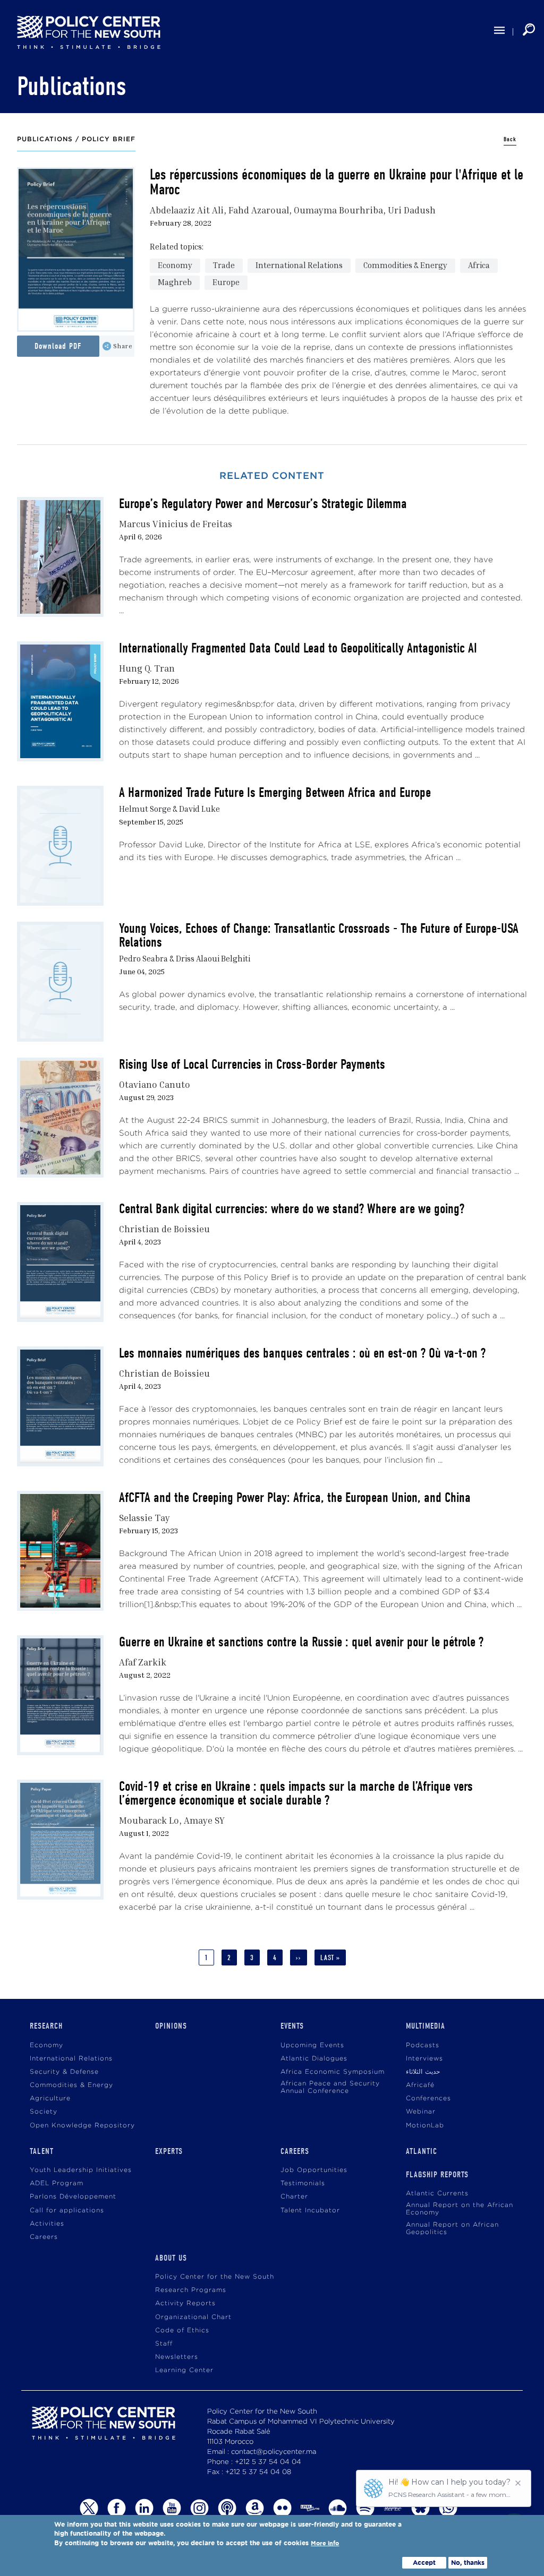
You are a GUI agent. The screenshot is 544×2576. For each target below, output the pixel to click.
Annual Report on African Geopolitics (452, 2229)
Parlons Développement (73, 2197)
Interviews (424, 2059)
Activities (47, 2224)
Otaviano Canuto (155, 1084)
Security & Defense (64, 2072)
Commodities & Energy (405, 265)
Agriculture (50, 2098)
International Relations (299, 265)
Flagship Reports (437, 2175)
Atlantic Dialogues (314, 2059)
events (292, 2026)
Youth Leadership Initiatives (81, 2170)
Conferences (428, 2098)
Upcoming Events (312, 2045)
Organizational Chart (193, 2317)
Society (44, 2112)
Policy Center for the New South (215, 2277)
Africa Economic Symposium (333, 2072)
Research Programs (191, 2290)
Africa (479, 265)
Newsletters (177, 2357)
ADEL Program (57, 2183)
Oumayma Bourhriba (338, 210)
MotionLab (425, 2126)
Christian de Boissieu (164, 1229)
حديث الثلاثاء (423, 2072)
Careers (44, 2237)
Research (46, 2026)
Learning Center (184, 2370)
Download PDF (58, 346)
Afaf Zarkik (143, 1662)
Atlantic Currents (437, 2193)
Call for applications (67, 2210)
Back (510, 139)
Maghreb (175, 282)
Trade (224, 265)
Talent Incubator (310, 2210)
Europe (226, 282)
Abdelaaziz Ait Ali (187, 210)
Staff (164, 2344)
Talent (42, 2151)
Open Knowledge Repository (82, 2126)
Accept (424, 2562)
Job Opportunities (314, 2170)
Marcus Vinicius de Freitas (176, 524)
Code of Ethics (182, 2330)
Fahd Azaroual (259, 210)
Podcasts (423, 2045)
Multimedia (426, 2026)
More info (325, 2543)
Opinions (171, 2026)
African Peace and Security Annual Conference (330, 2087)
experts (169, 2151)
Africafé (420, 2085)
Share (123, 346)
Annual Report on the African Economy (460, 2209)
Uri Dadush (412, 210)
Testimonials (303, 2183)
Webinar (421, 2112)
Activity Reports (185, 2303)
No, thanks (468, 2562)
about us (171, 2258)
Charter (294, 2197)
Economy (175, 265)
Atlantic (422, 2151)
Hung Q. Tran (147, 668)
